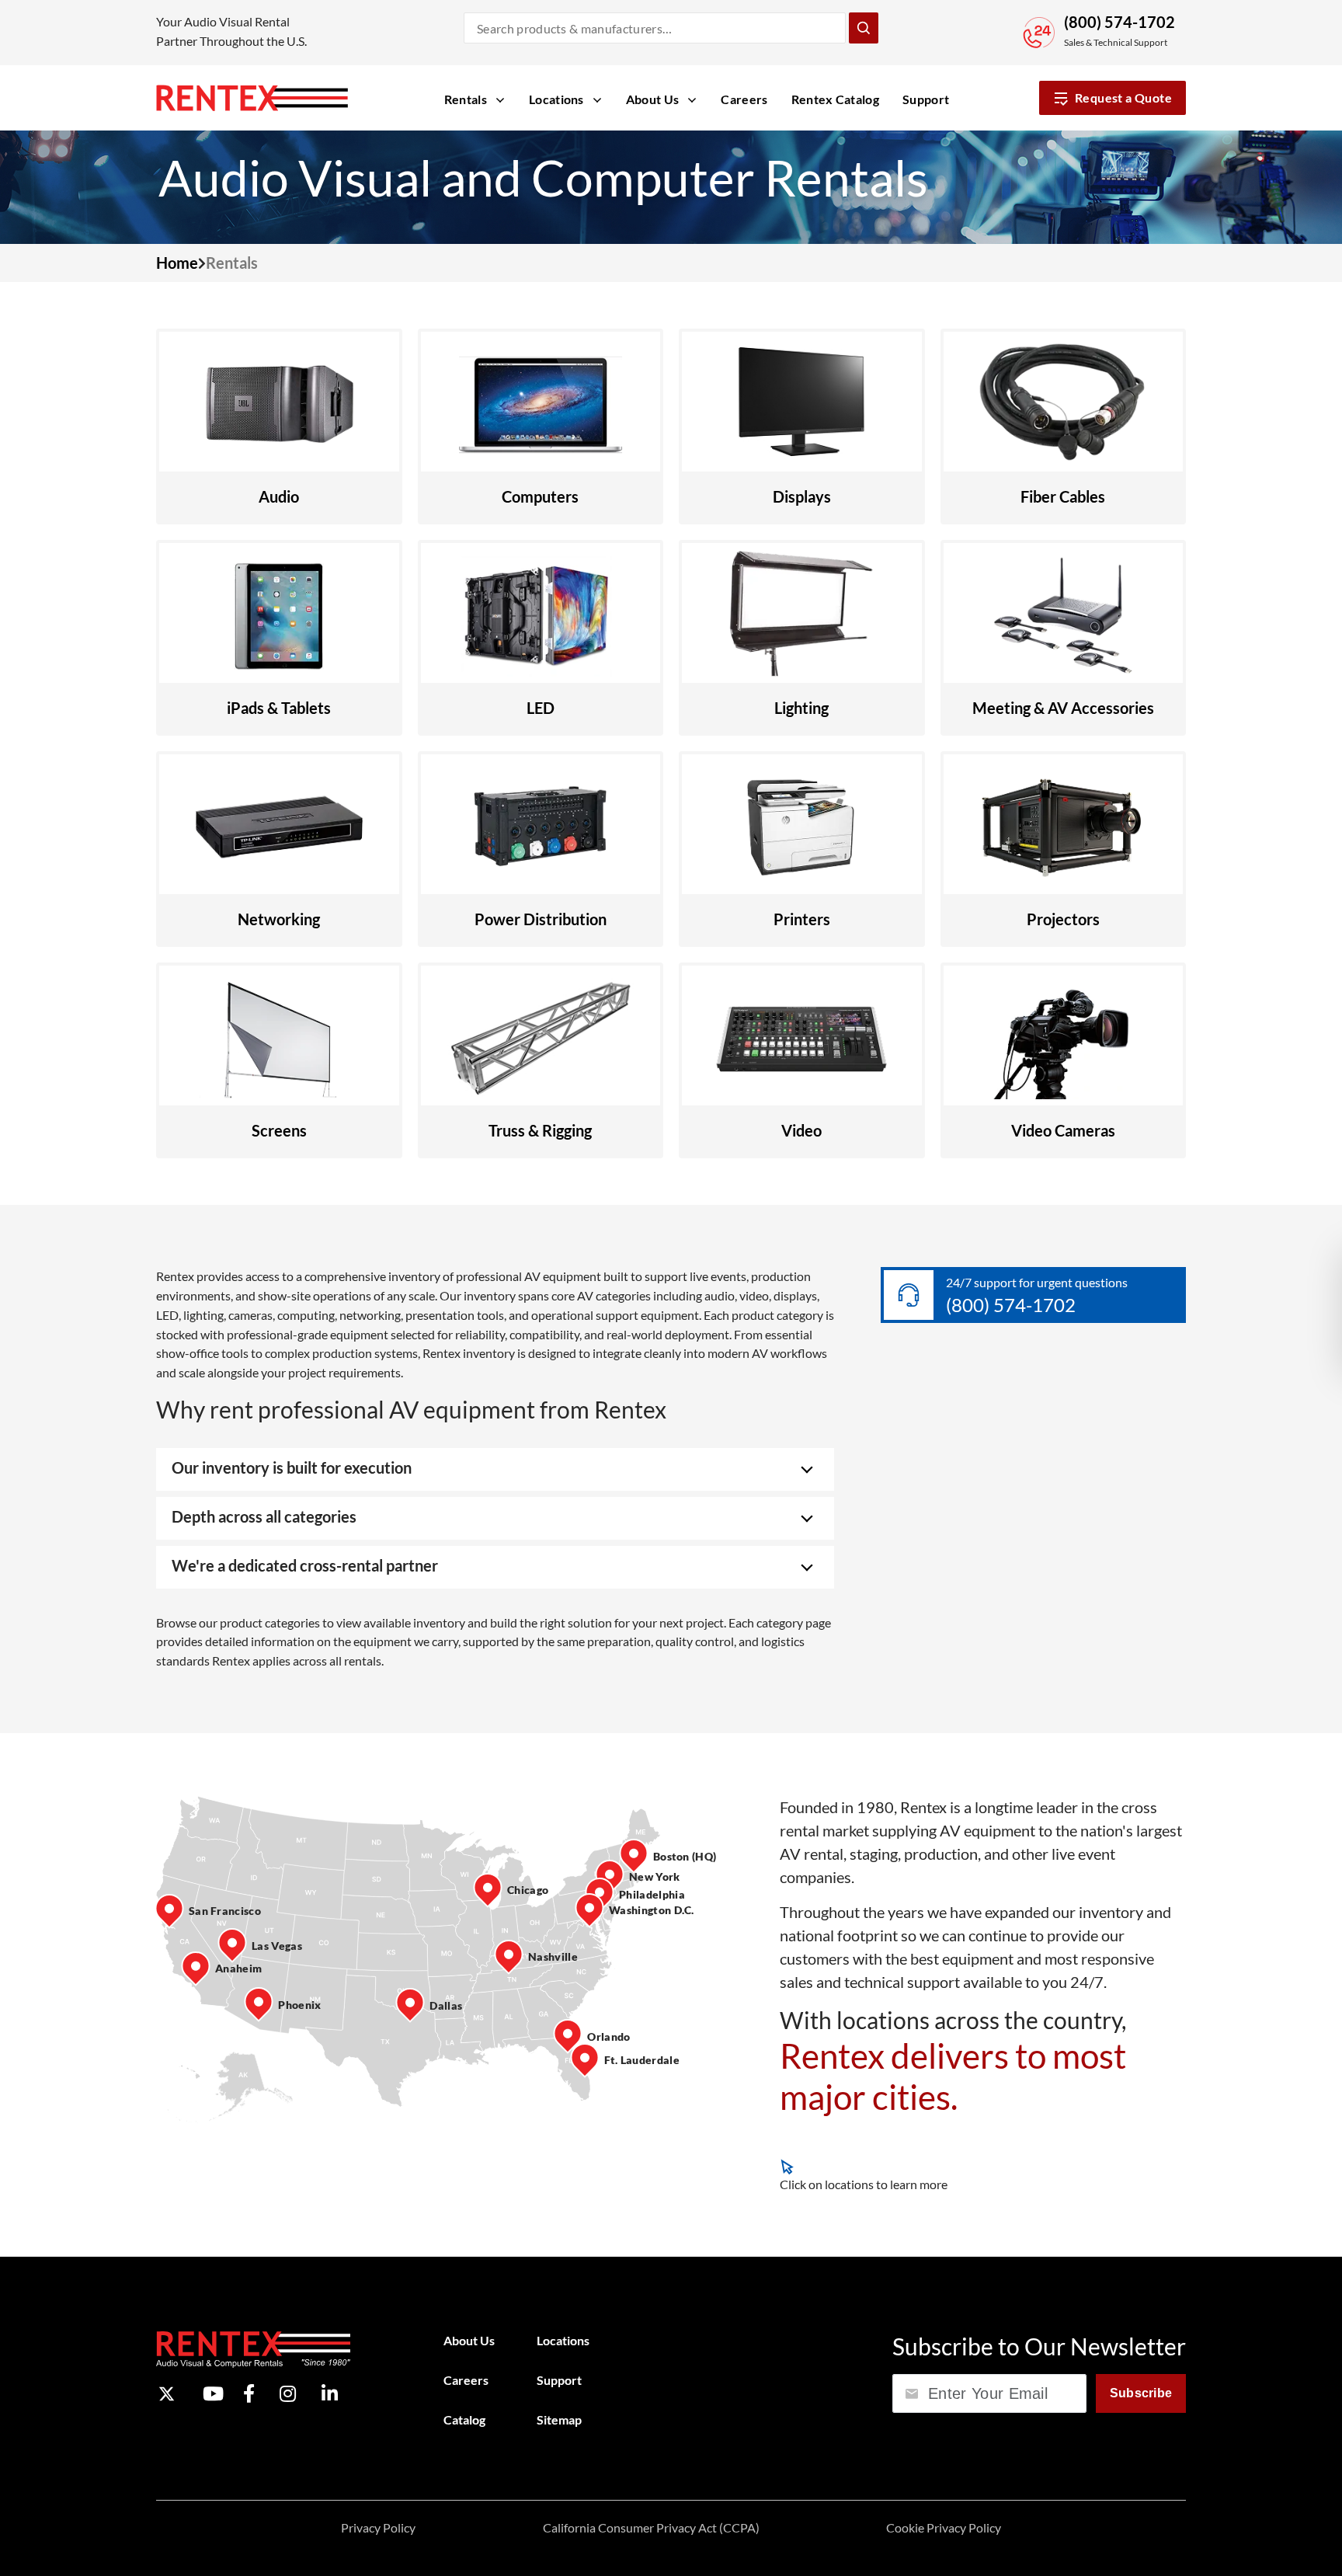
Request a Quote (1123, 97)
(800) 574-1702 (1119, 22)
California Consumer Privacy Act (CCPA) (651, 2527)
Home (177, 263)
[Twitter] (167, 2394)
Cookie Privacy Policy (944, 2527)
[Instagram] (288, 2394)
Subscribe (1141, 2393)
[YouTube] (213, 2394)
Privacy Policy (378, 2527)
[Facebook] (249, 2394)
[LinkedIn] (330, 2394)
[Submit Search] (864, 28)
